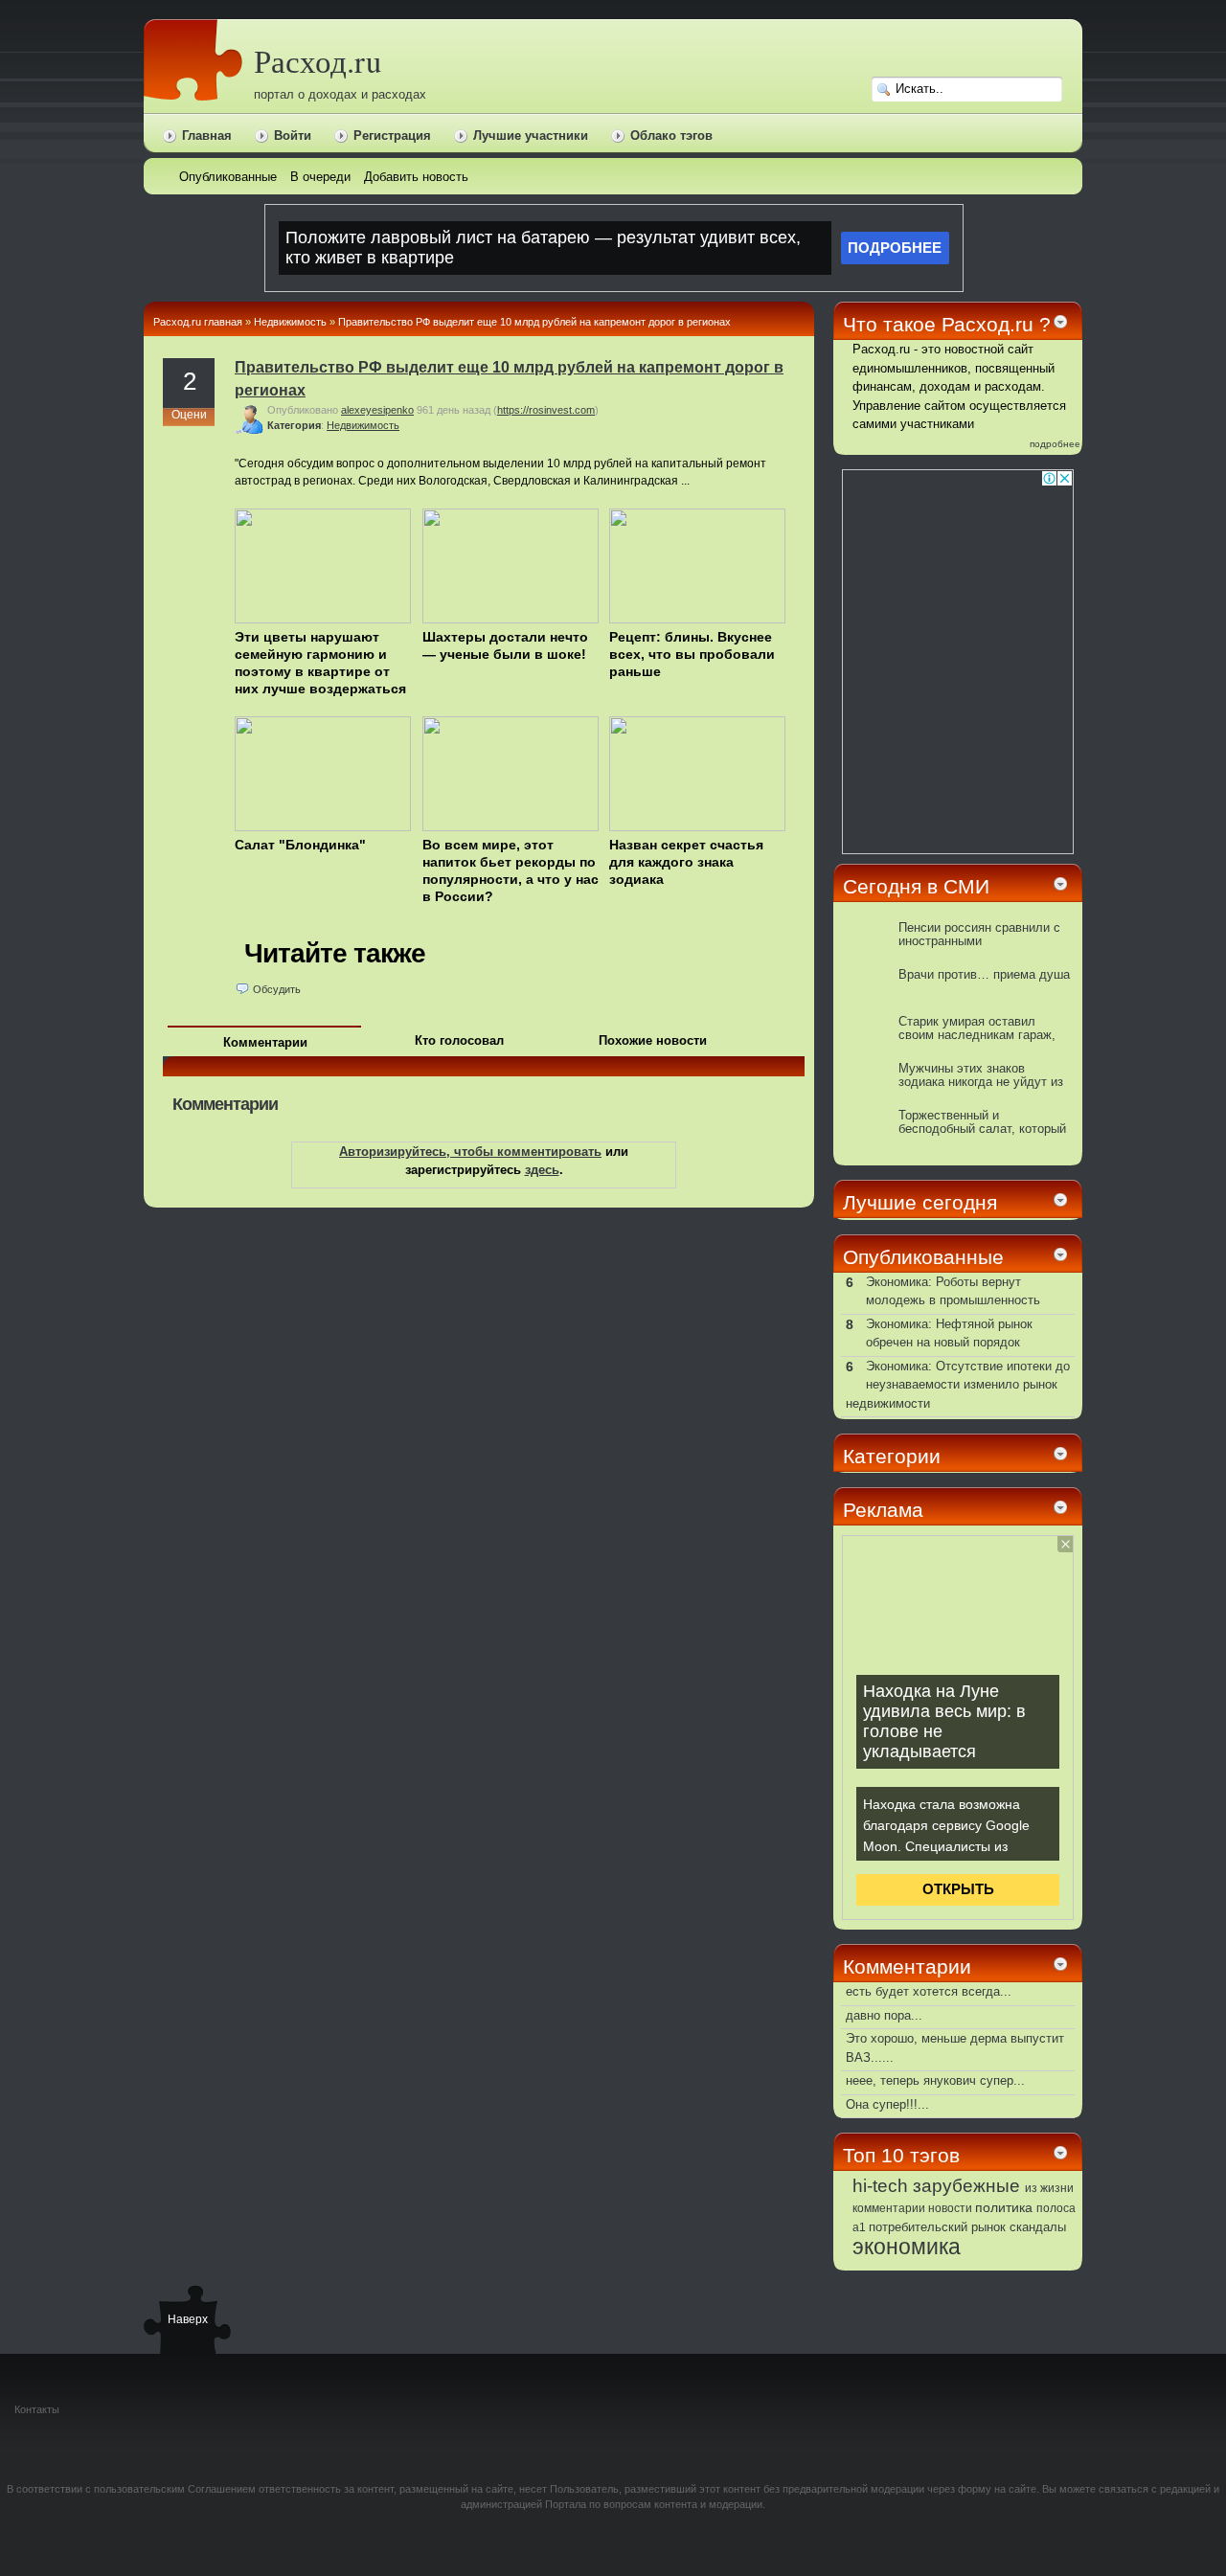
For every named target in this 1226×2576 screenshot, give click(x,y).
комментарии (889, 2208)
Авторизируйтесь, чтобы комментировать (470, 1152)
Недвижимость (290, 322)
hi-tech (880, 2186)
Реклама (883, 1510)
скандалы (1038, 2227)
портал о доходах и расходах (340, 94)
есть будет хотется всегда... (929, 1991)
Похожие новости (653, 1040)
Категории (892, 1456)
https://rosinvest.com (546, 410)
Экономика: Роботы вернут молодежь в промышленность (953, 1291)
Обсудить (277, 989)
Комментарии (265, 1042)
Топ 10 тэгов (901, 2155)
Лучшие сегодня (920, 1202)
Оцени (189, 415)
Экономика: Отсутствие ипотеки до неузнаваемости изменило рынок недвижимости (958, 1385)
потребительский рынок (937, 2227)
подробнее (1055, 444)
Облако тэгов (671, 136)
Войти (293, 136)
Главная (207, 136)
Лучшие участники (531, 136)
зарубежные (966, 2185)
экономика (907, 2247)
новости (950, 2208)
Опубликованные (923, 1257)
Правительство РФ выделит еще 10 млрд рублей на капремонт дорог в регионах (534, 322)
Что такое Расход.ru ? (947, 324)
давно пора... (884, 2015)
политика (1004, 2207)
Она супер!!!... (887, 2104)
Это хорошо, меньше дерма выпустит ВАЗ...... (955, 2048)
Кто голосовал (459, 1040)
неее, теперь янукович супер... (935, 2080)
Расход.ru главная (198, 322)
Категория (294, 425)
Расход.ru (318, 61)
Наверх (187, 2319)
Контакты (37, 2409)
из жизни (1049, 2188)
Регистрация (392, 136)
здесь (542, 1170)
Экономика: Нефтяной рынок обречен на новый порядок (949, 1333)
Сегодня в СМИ (916, 886)
